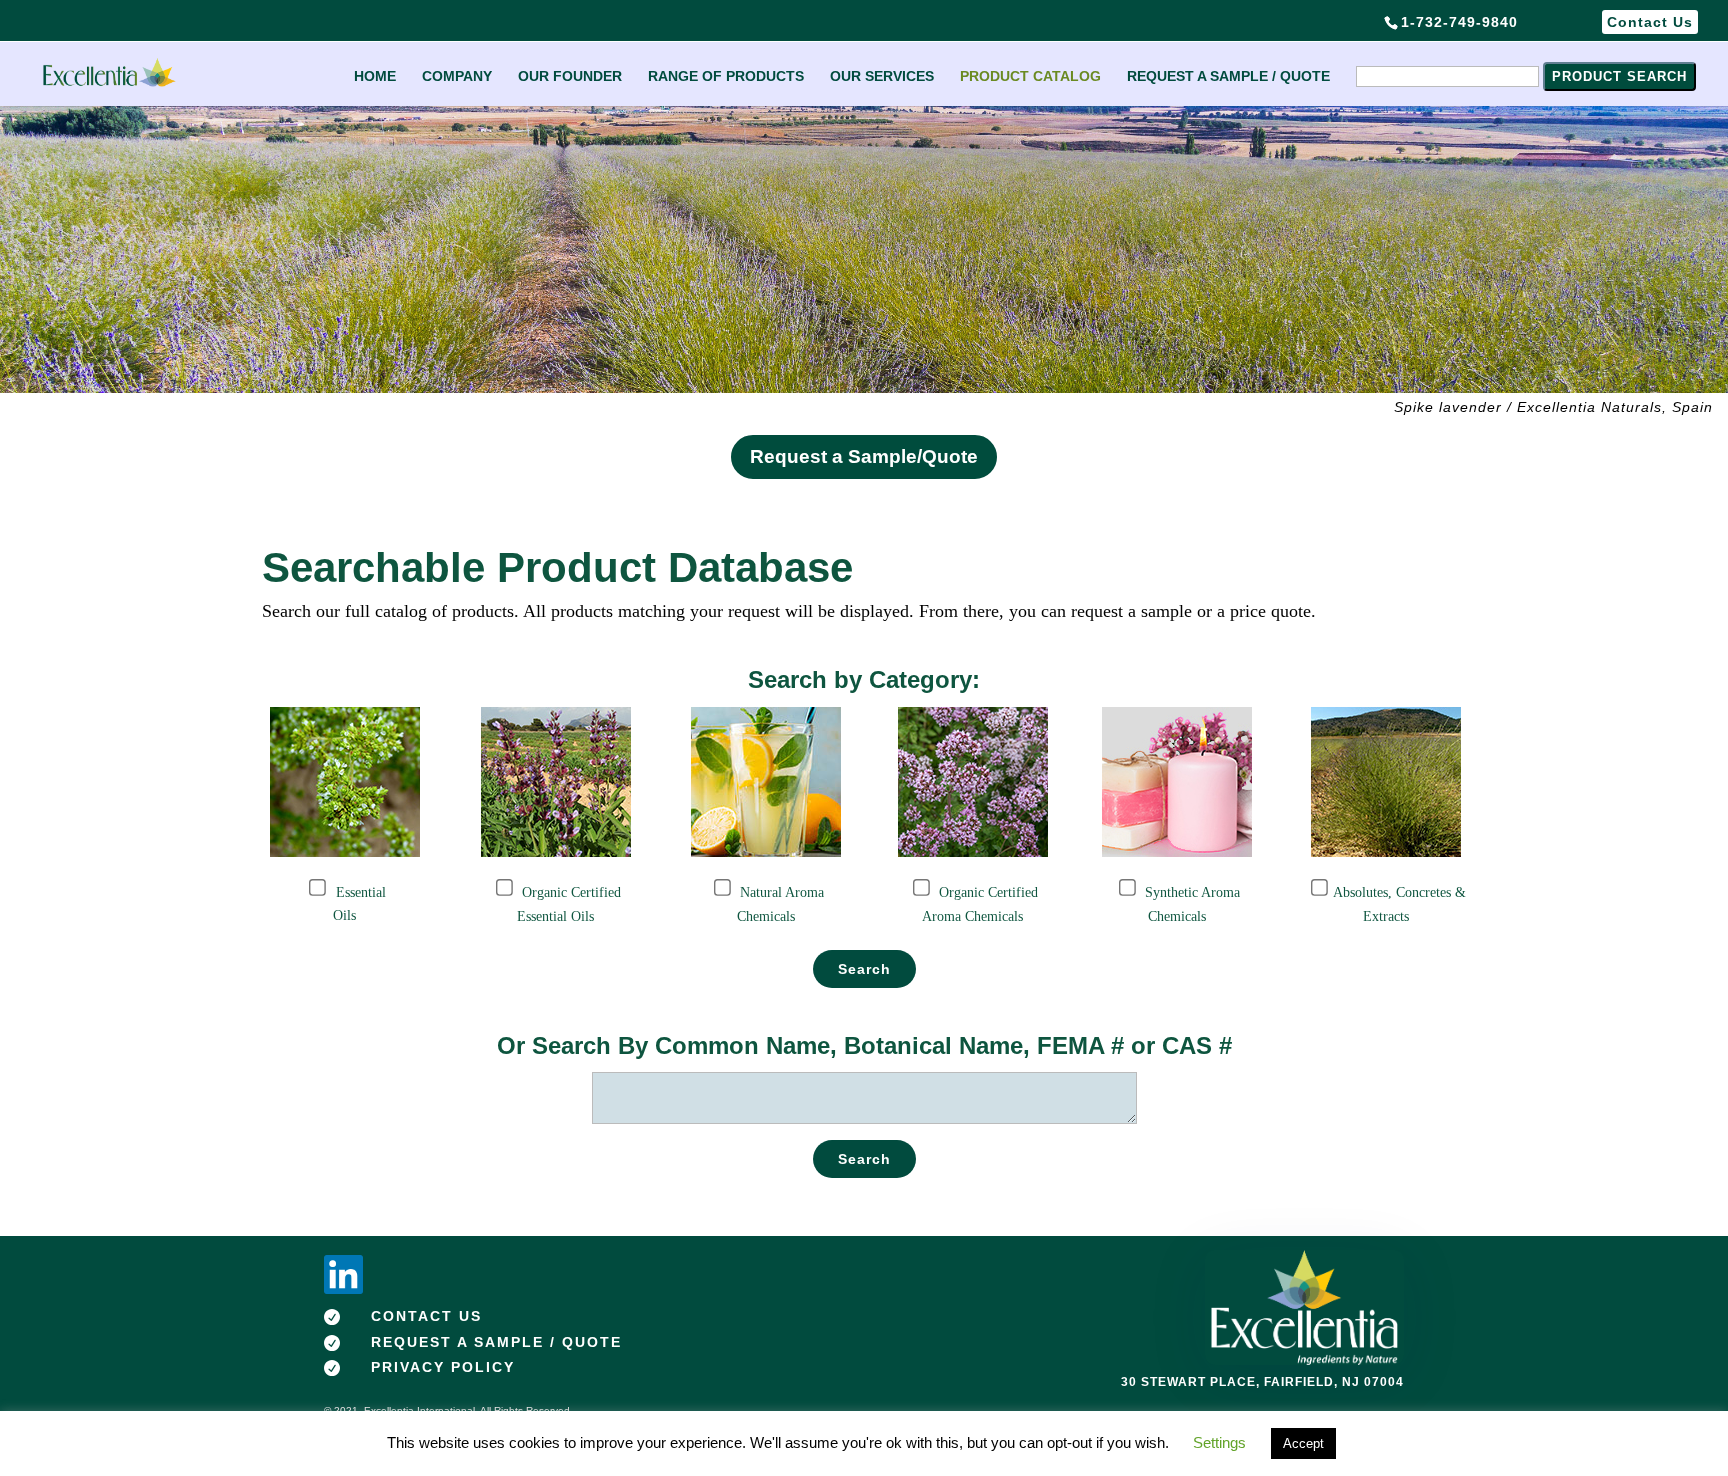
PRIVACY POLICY (443, 1367)
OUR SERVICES (882, 76)
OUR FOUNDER (570, 76)
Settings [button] (1219, 1442)
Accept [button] (1303, 1443)
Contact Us (1650, 22)
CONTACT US (426, 1316)
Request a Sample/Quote (864, 456)
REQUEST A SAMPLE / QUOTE (1228, 76)
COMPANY (457, 76)
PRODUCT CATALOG (1030, 76)
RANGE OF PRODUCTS (726, 76)
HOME (375, 76)
